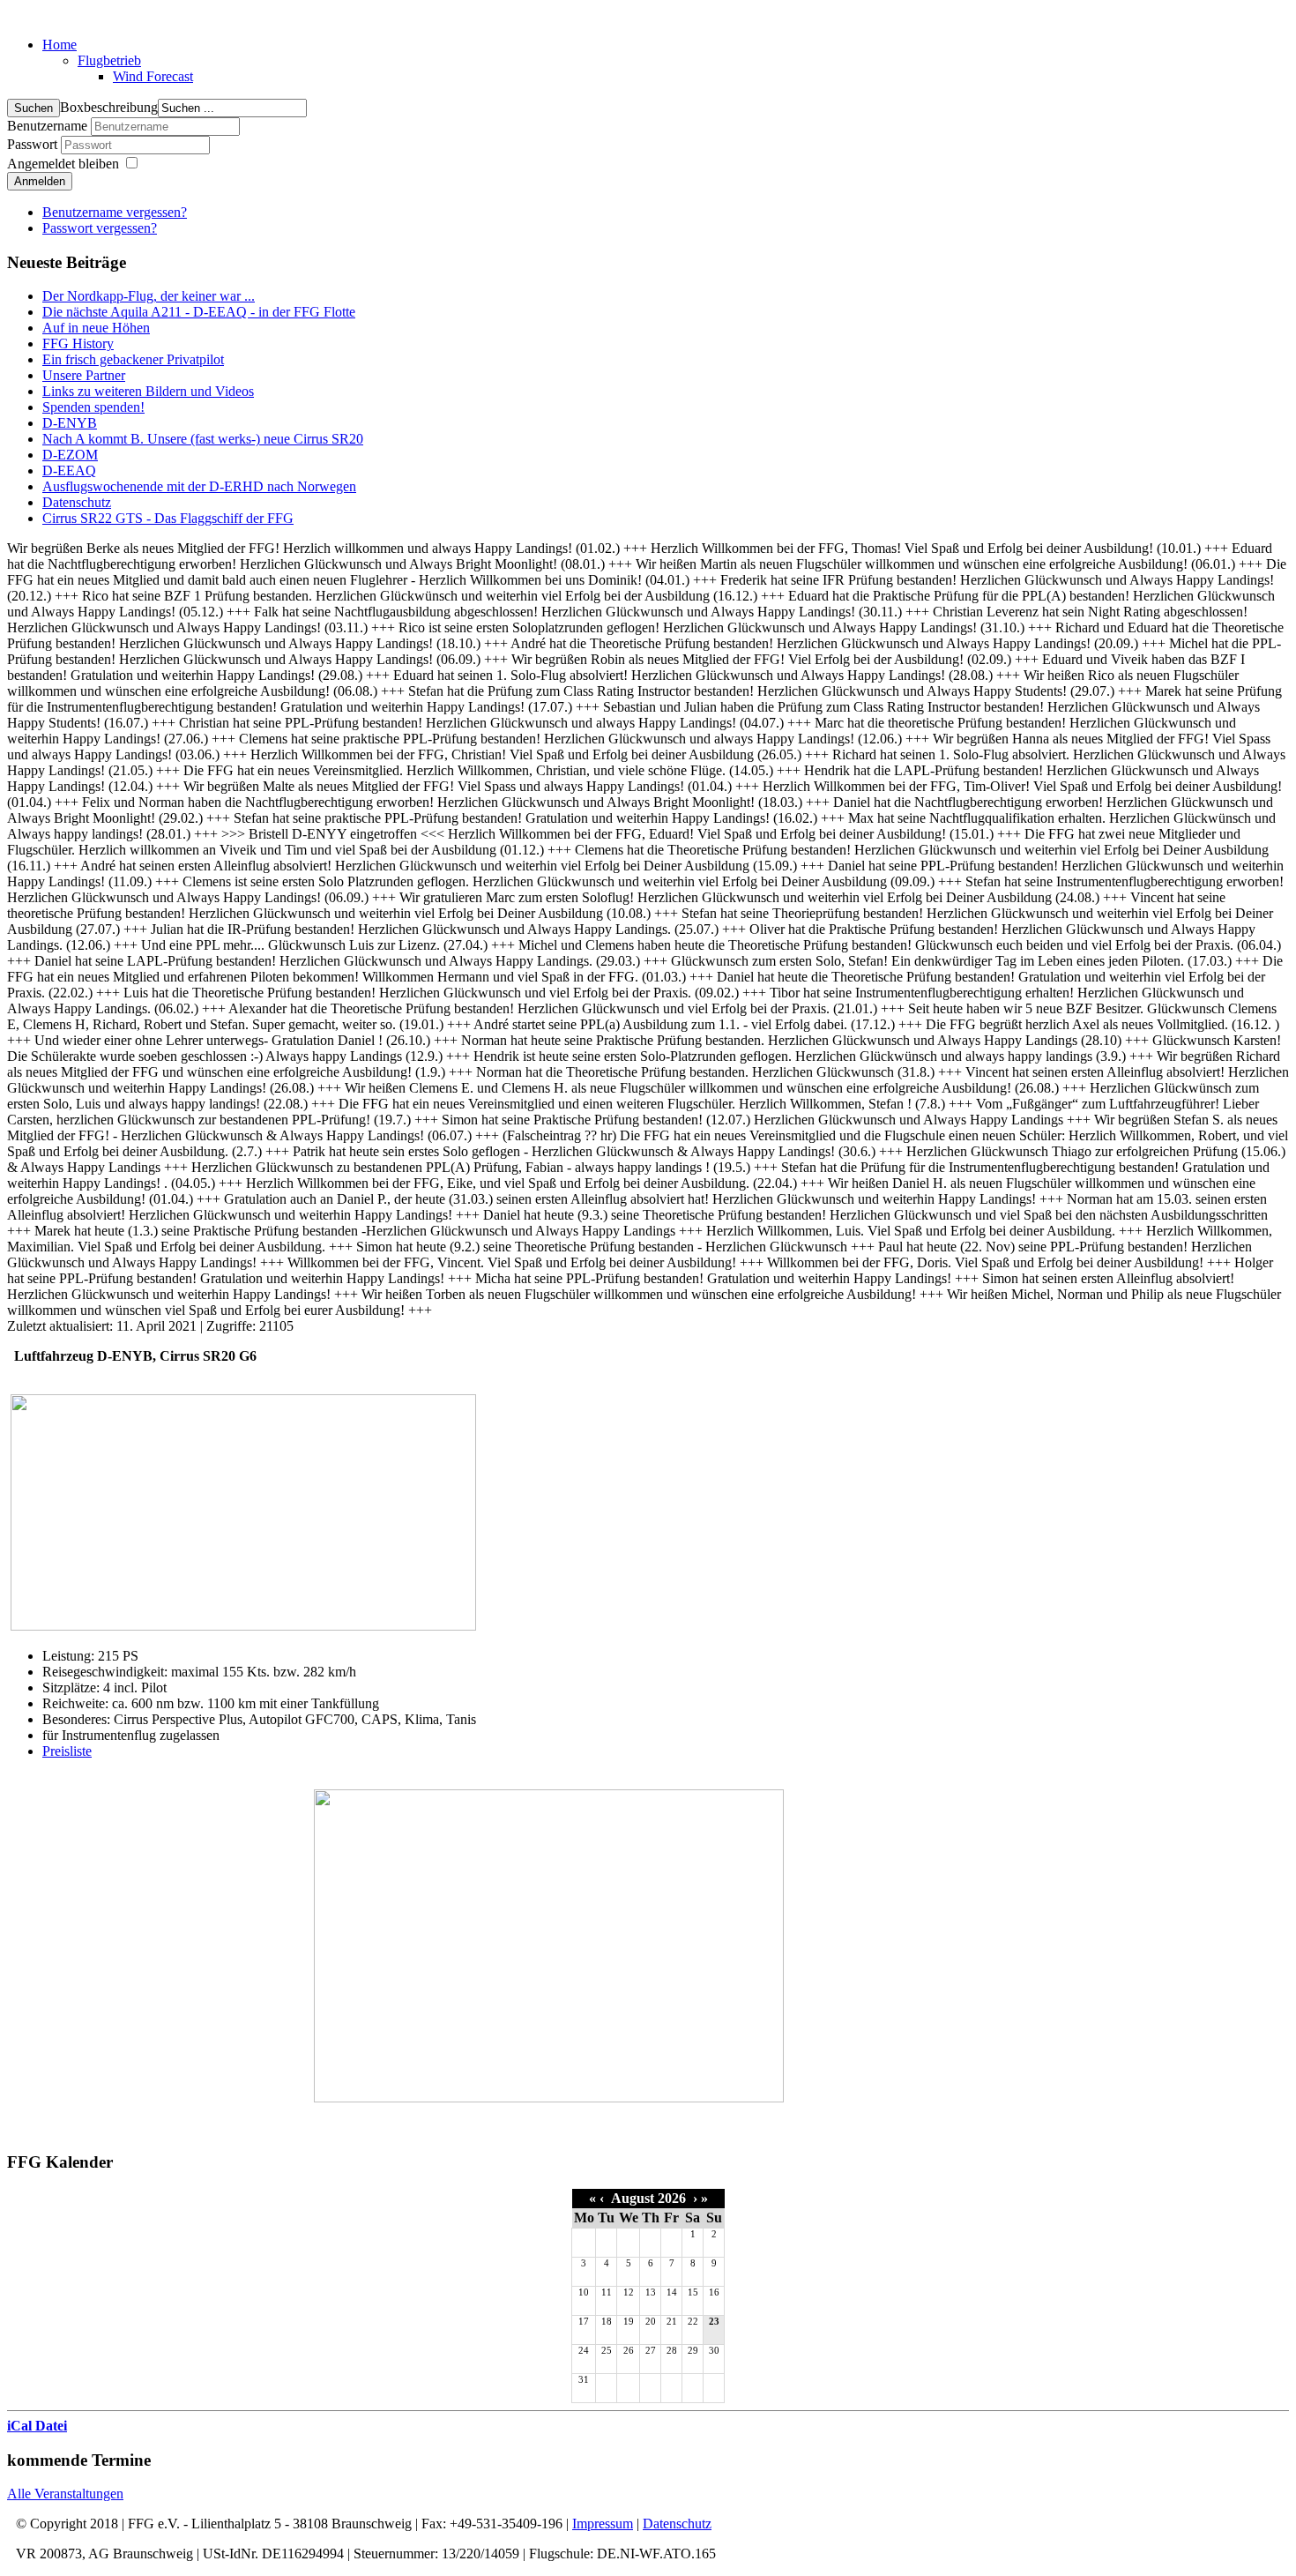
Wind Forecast (153, 76)
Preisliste (67, 1751)
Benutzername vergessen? (115, 212)
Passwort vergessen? (100, 228)
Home (60, 45)
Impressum (603, 2524)
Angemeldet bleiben (63, 164)
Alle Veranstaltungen (65, 2494)
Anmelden (40, 181)
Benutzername (47, 126)
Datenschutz (677, 2524)
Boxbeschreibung (109, 107)
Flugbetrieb (109, 60)
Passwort (34, 144)
